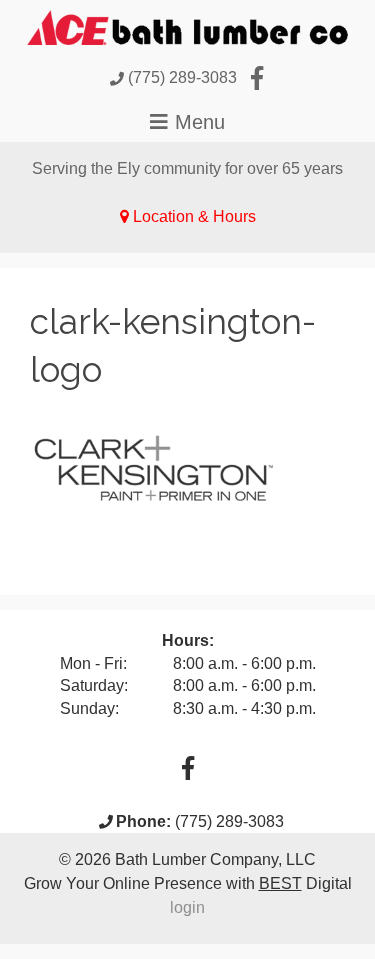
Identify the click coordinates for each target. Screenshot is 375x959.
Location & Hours (194, 216)
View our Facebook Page (257, 78)
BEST (280, 883)
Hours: (188, 640)
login (187, 907)
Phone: (143, 821)
